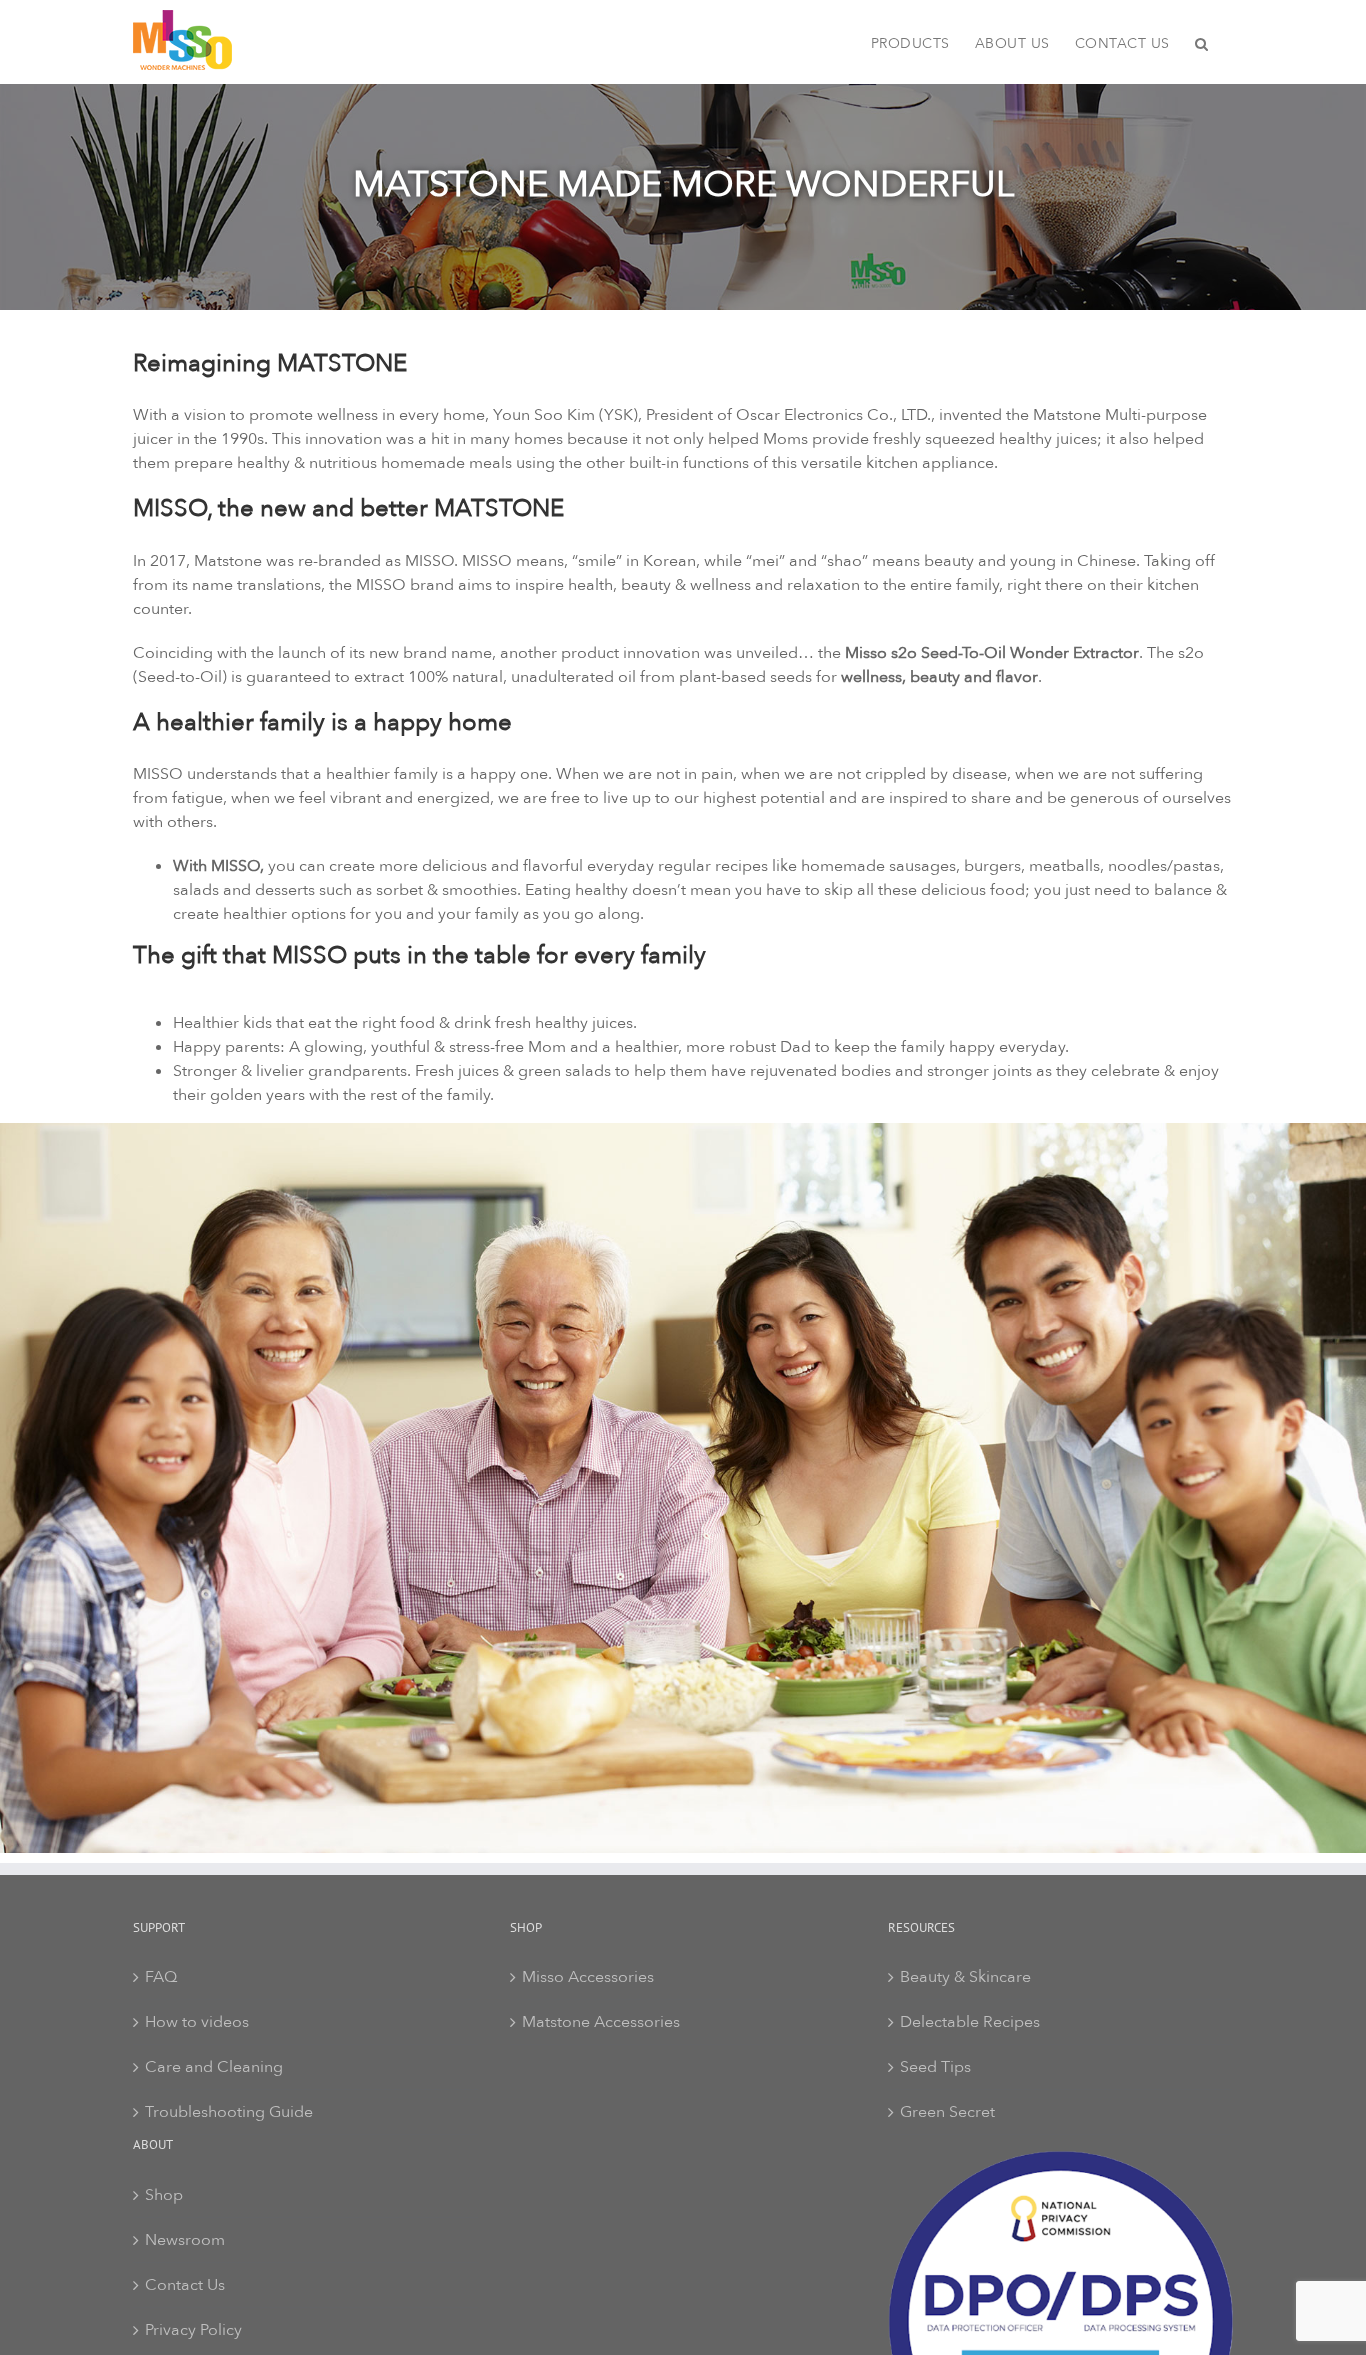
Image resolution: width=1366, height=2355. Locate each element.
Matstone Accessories (601, 2022)
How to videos (197, 2022)
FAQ (161, 1977)
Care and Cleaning (214, 2067)
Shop (164, 2195)
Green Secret (947, 2112)
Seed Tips (935, 2067)
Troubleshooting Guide (229, 2112)
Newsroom (185, 2240)
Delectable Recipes (970, 2022)
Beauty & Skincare (965, 1977)
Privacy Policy (193, 2330)
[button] (1202, 42)
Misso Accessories (588, 1977)
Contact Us (185, 2285)
